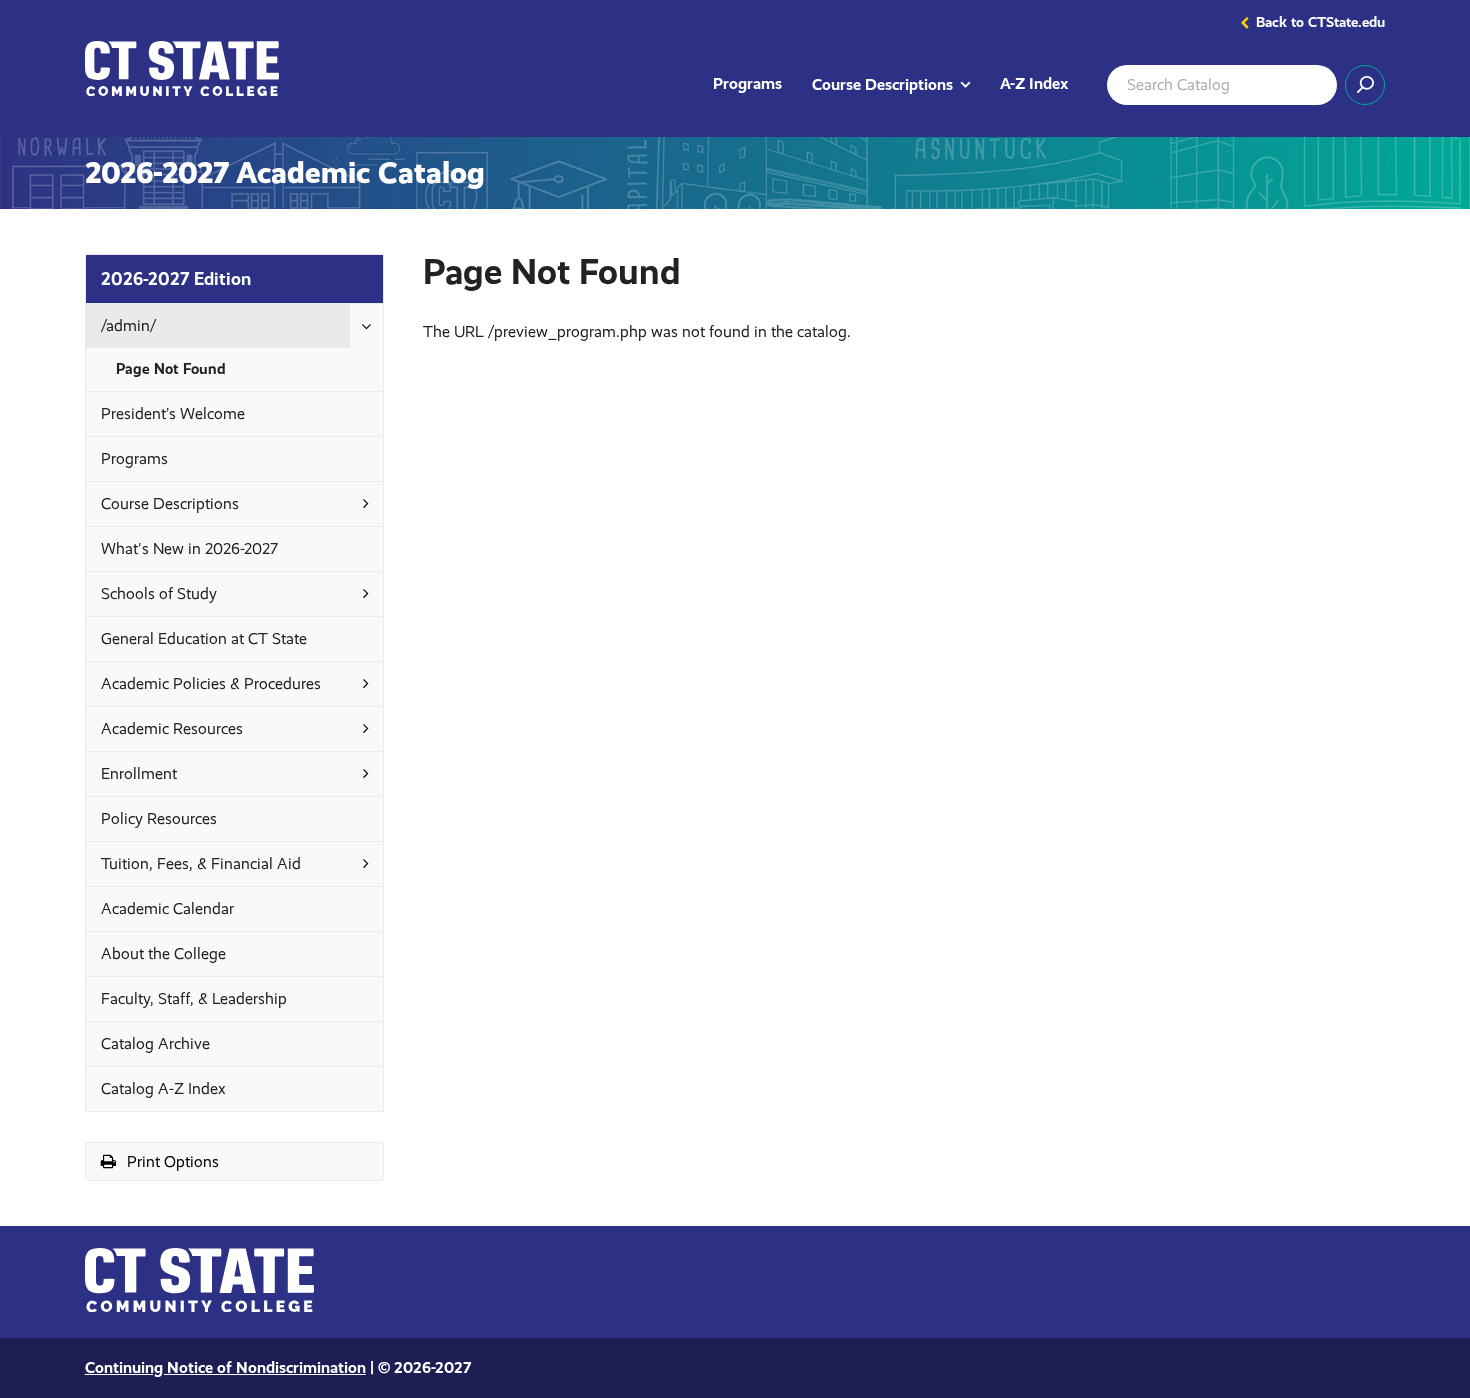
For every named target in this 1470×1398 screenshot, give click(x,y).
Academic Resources (172, 728)
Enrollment (139, 773)
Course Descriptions (898, 83)
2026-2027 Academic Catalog (285, 173)
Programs (747, 83)
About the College (163, 953)
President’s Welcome (173, 413)
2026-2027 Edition (176, 278)
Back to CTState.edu (1320, 23)
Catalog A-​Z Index (163, 1088)
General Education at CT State (204, 638)
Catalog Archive (155, 1043)
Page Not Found (171, 369)
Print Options (195, 1165)
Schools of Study (159, 593)
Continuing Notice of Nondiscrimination (225, 1367)
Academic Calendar (167, 908)
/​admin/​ (128, 325)
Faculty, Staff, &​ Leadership (194, 998)
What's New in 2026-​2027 (189, 548)
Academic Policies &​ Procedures (211, 683)
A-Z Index (1034, 83)
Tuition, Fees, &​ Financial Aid (201, 863)
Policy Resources (159, 818)
